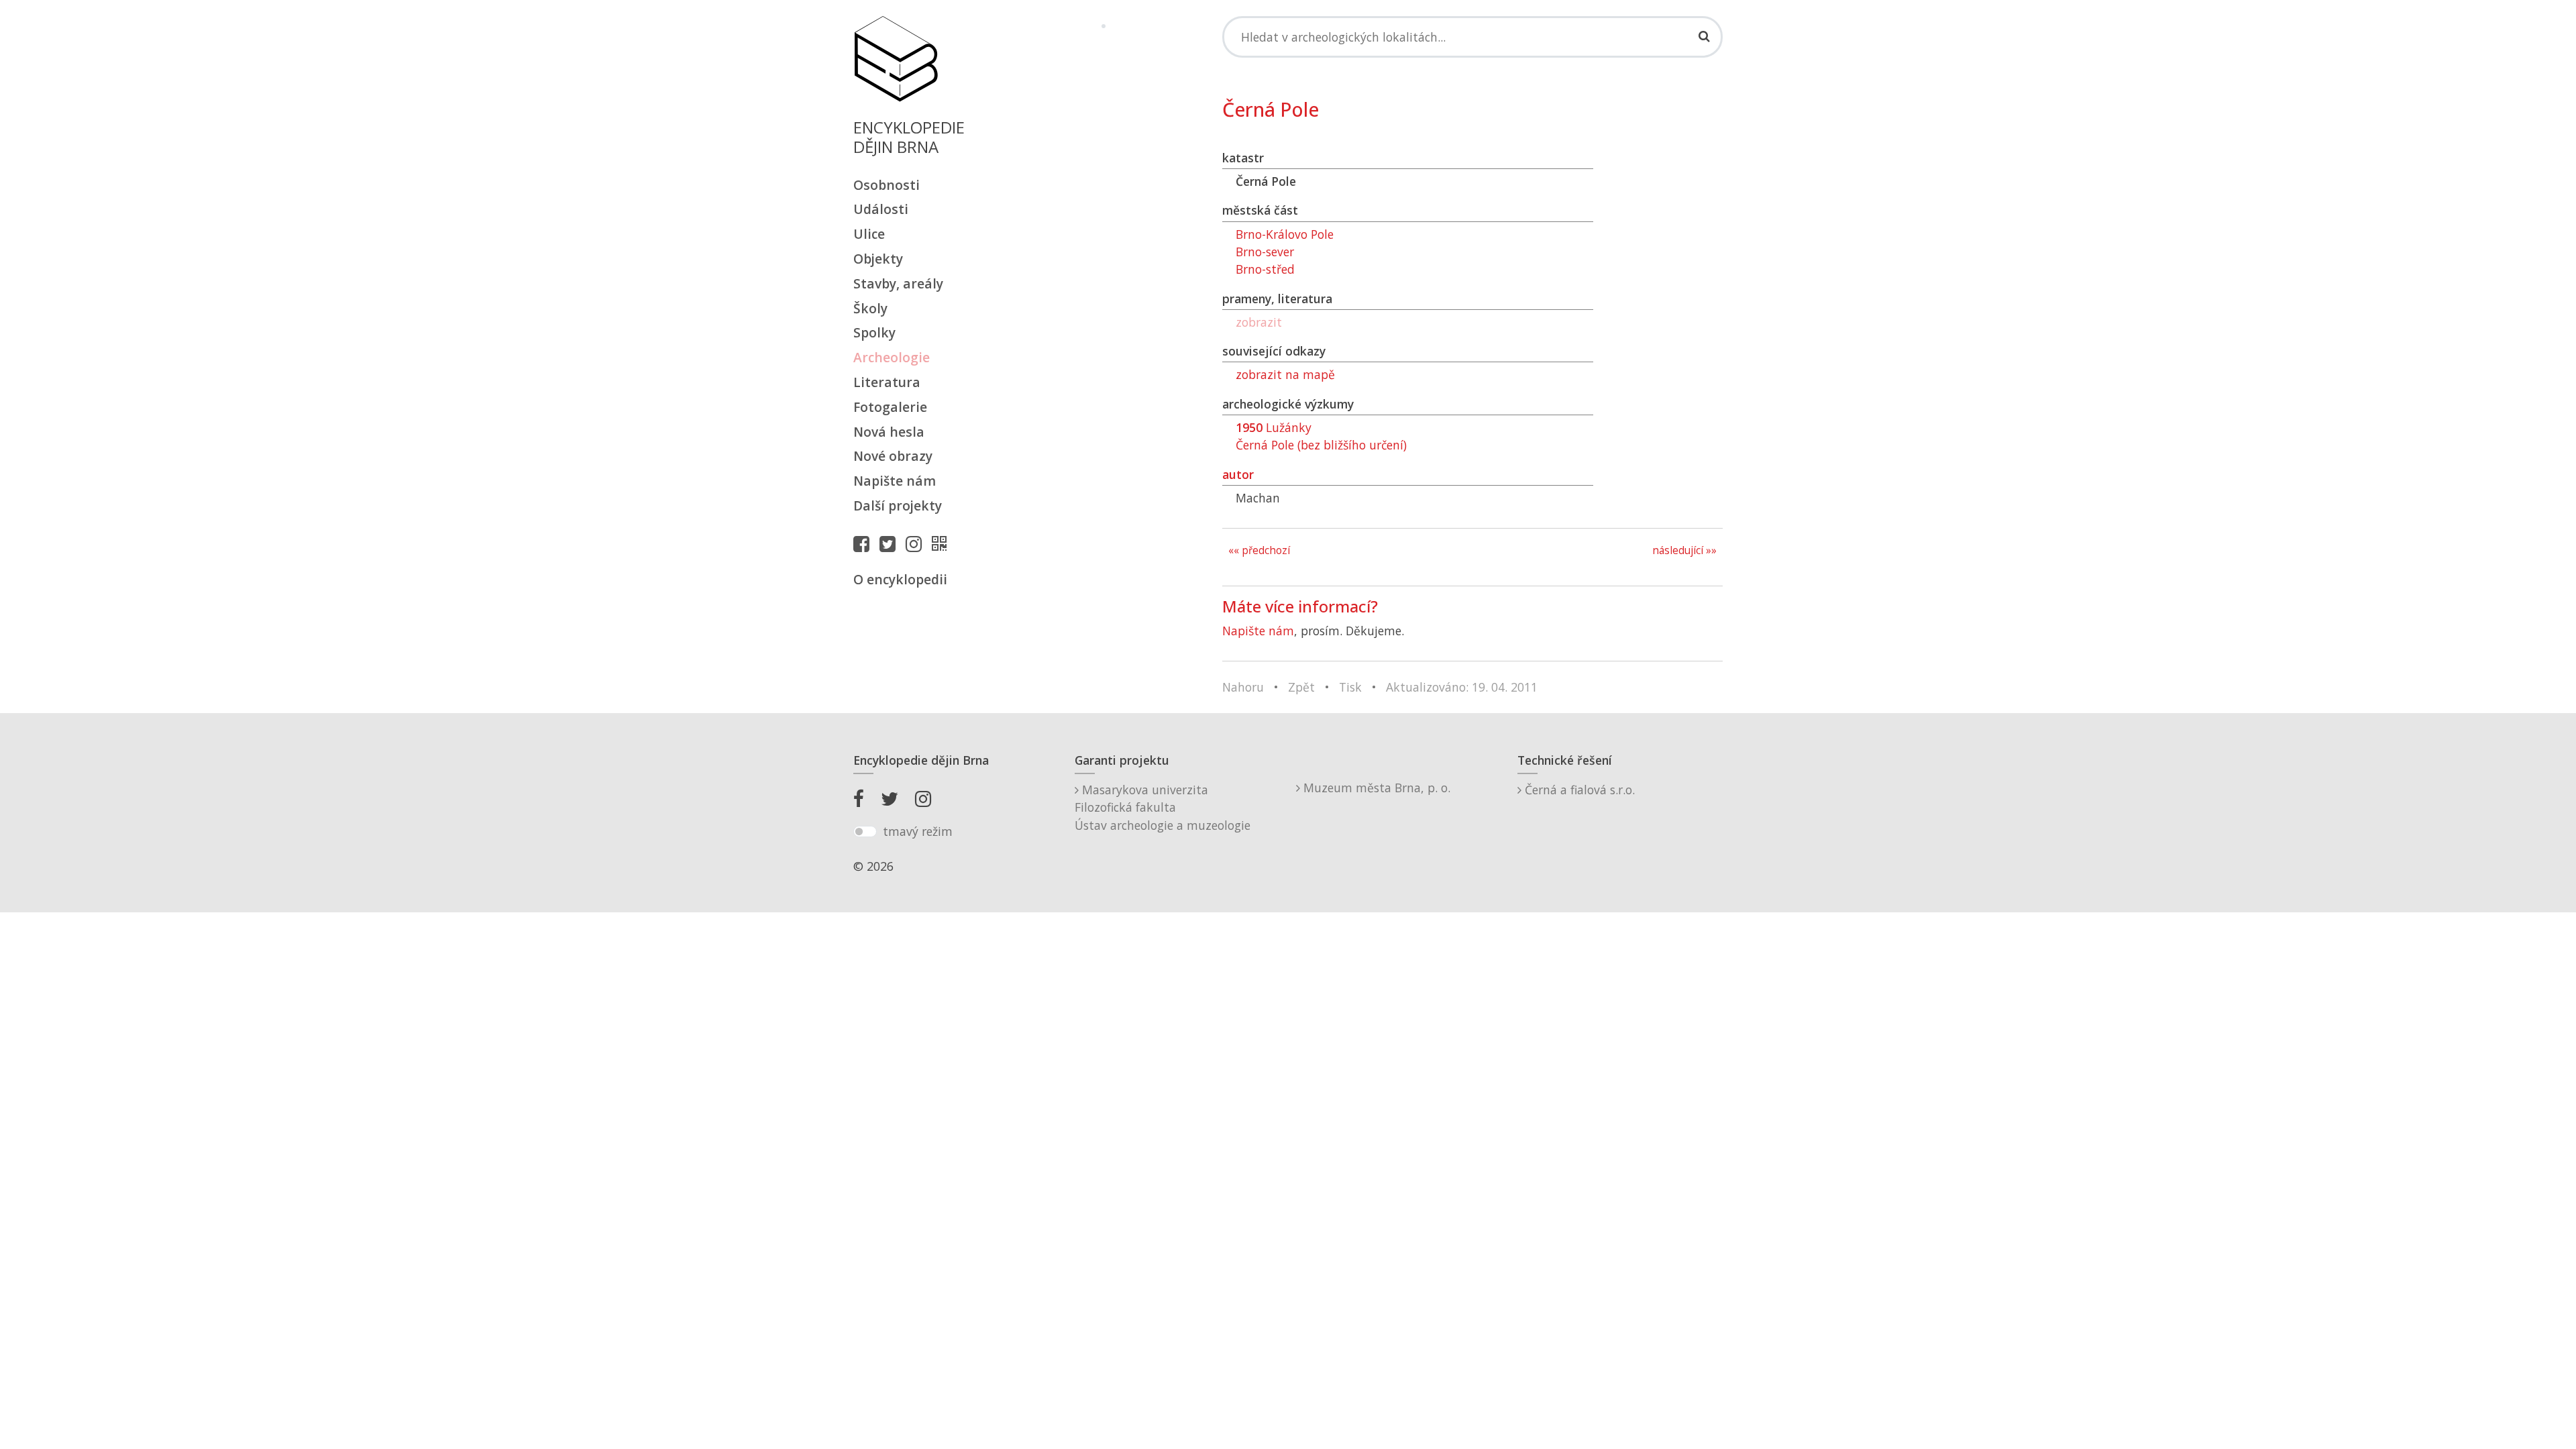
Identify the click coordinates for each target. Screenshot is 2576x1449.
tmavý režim (918, 831)
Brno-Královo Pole (1285, 234)
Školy (870, 308)
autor (1238, 474)
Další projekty (898, 505)
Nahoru (1243, 687)
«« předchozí (1259, 550)
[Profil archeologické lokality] (943, 543)
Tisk (1350, 687)
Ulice (869, 234)
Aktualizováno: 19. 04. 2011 (1462, 687)
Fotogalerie (890, 407)
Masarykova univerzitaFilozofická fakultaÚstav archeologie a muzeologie (1163, 807)
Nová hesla (889, 432)
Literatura (887, 382)
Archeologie (892, 357)
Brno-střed (1265, 269)
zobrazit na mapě (1285, 374)
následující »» (1684, 550)
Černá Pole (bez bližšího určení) (1321, 445)
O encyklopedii (900, 579)
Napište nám (895, 481)
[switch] (865, 832)
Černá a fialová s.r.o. (1578, 790)
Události (881, 209)
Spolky (874, 332)
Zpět (1301, 687)
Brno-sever (1265, 252)
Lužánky (1274, 427)
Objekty (878, 259)
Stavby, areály (898, 283)
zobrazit (1259, 322)
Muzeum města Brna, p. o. (1375, 788)
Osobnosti (887, 185)
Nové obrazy (893, 456)
